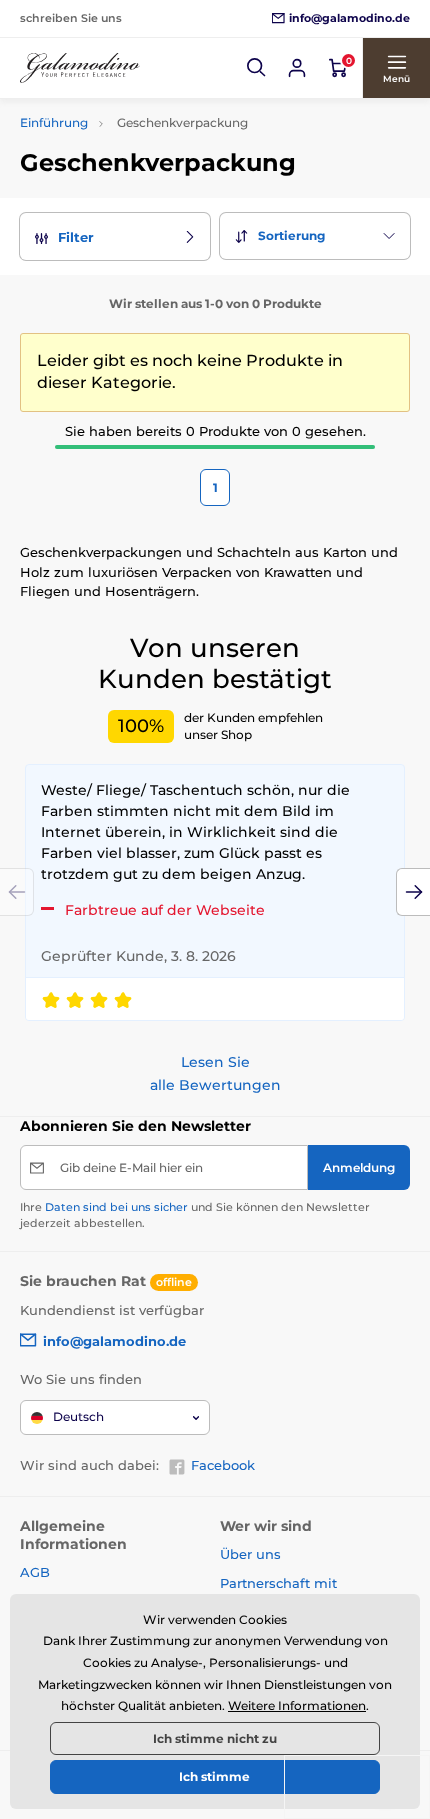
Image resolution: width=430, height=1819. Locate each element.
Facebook (223, 1465)
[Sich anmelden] (297, 68)
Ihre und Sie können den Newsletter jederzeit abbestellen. (195, 1214)
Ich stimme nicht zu (215, 1738)
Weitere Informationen (297, 1705)
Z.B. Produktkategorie (141, 118)
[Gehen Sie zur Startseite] (80, 68)
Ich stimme (214, 1776)
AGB (35, 1572)
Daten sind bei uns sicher (116, 1207)
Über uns (250, 1554)
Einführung (54, 122)
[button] (257, 68)
